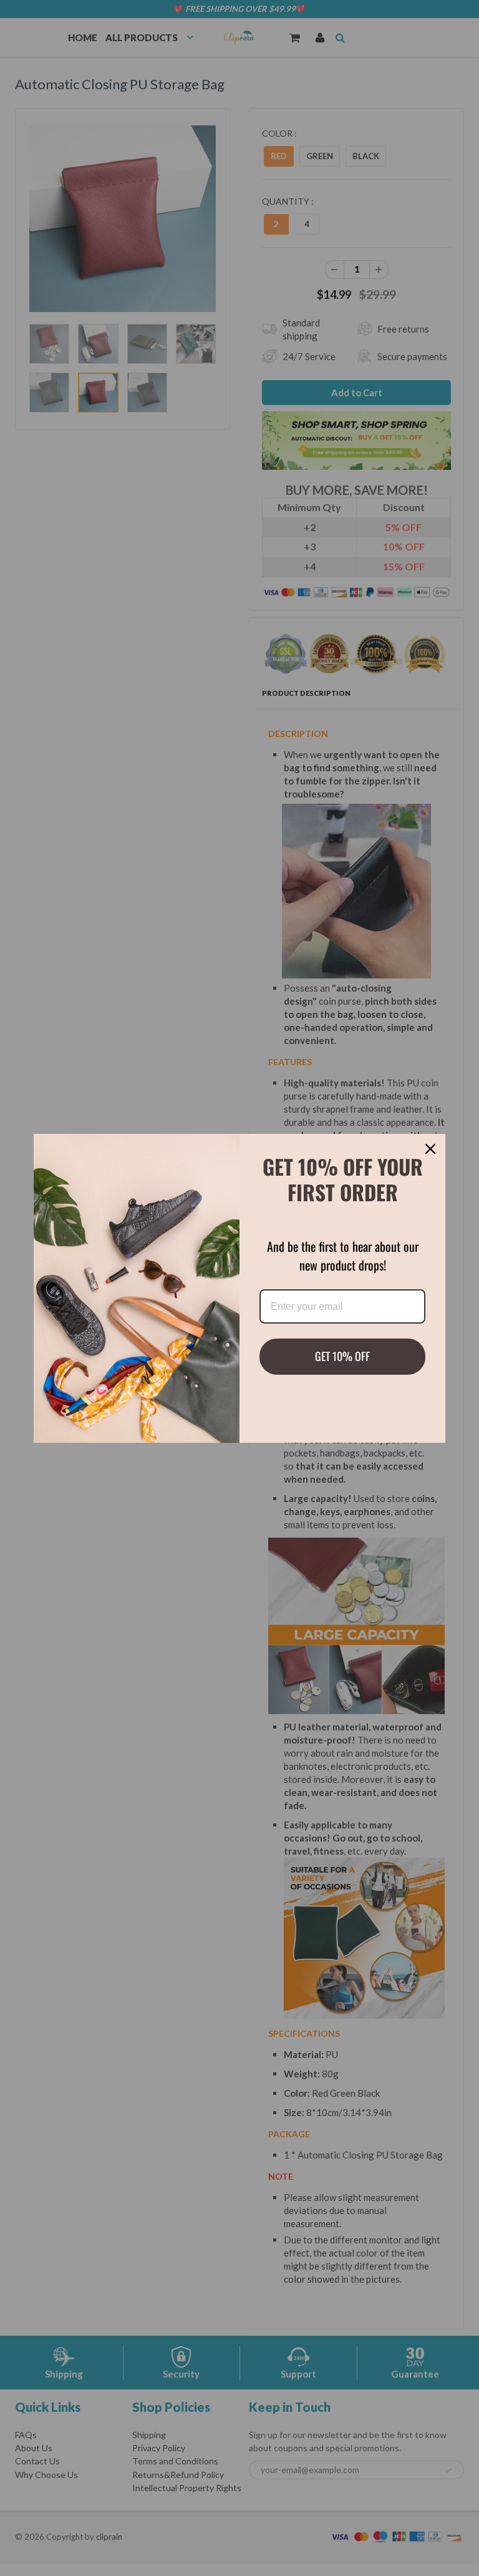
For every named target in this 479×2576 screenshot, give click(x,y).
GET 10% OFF (342, 1356)
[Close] (430, 1149)
